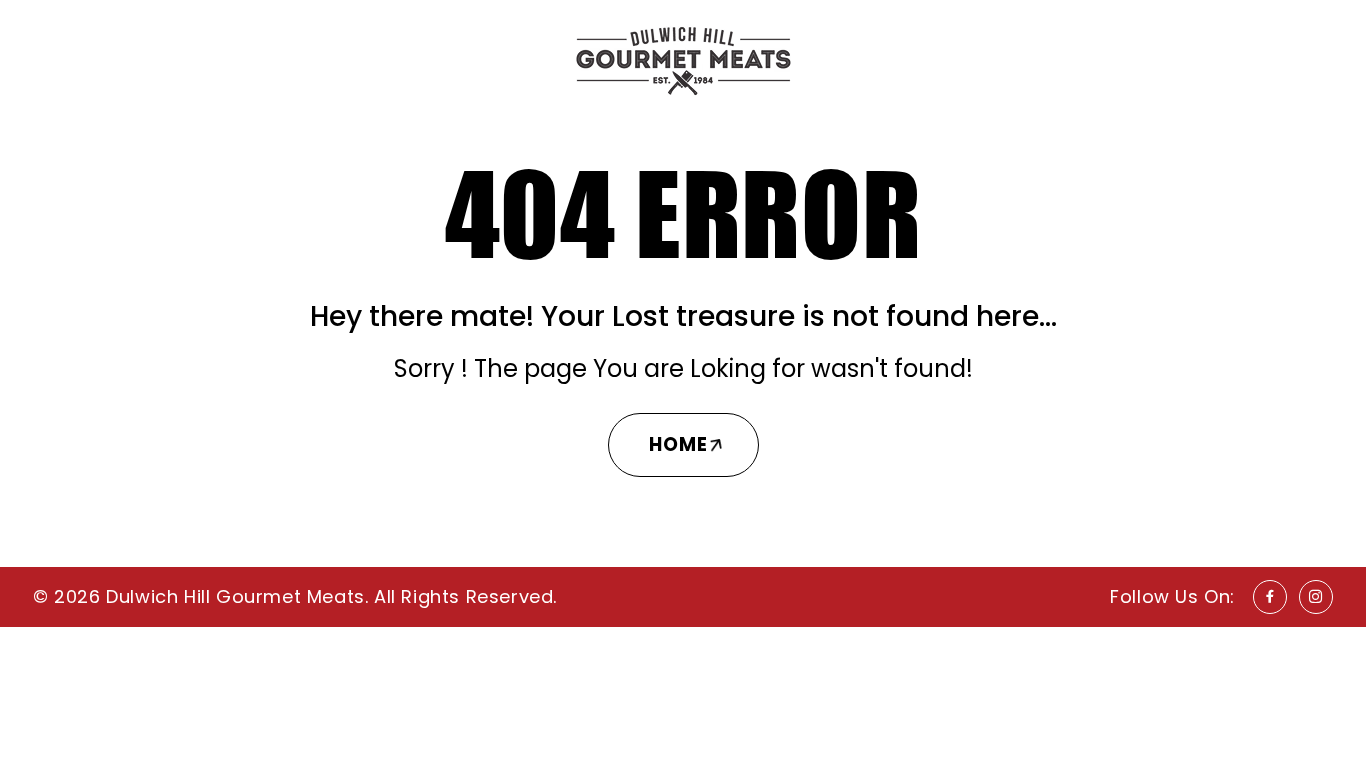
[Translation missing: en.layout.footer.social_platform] (1270, 597)
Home (678, 444)
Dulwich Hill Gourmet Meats (235, 596)
